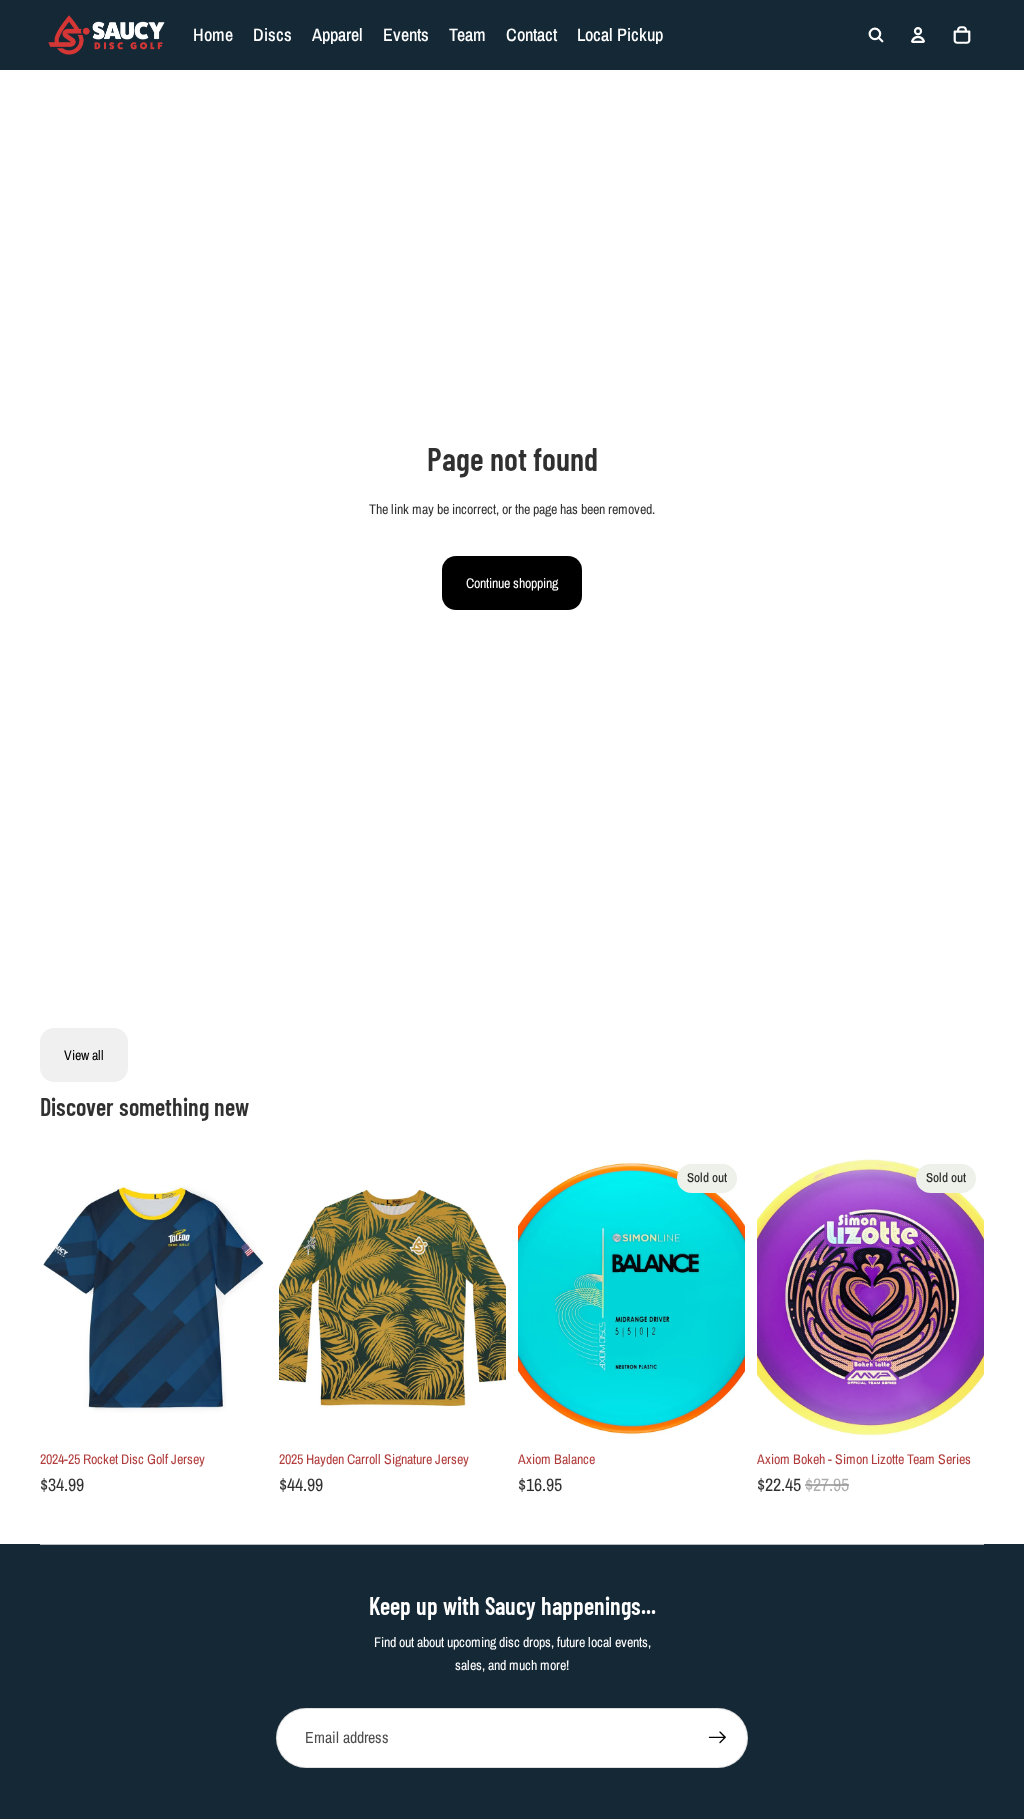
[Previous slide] (55, 1298)
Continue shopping (512, 583)
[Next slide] (251, 1298)
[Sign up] (718, 1738)
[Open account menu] (918, 35)
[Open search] (876, 35)
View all (84, 1055)
